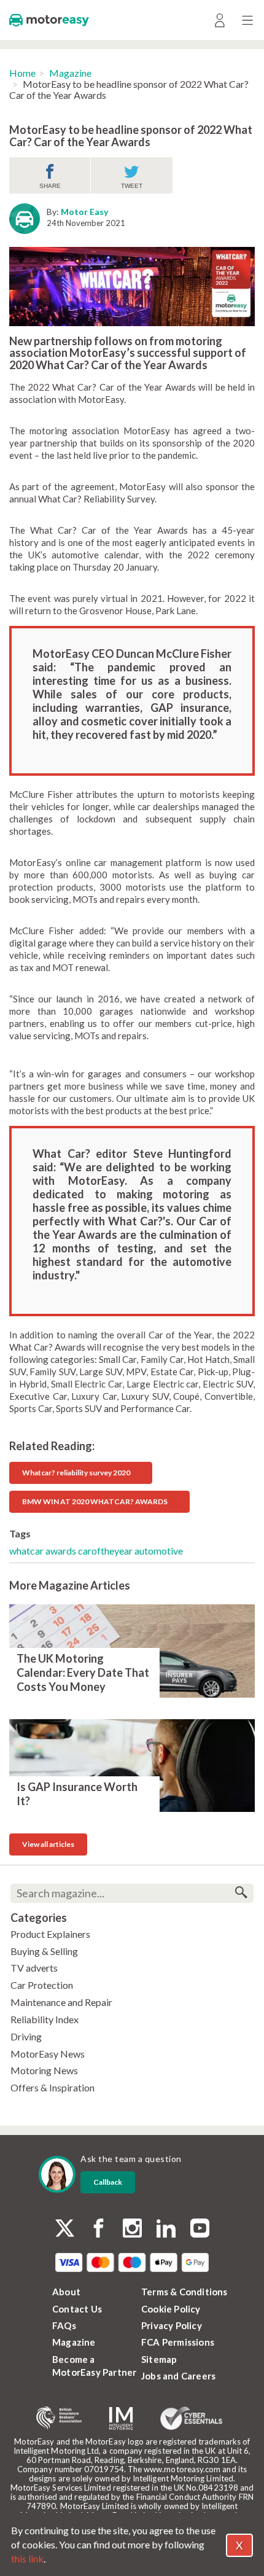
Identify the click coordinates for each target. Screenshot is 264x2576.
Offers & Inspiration (52, 2087)
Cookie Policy (171, 2309)
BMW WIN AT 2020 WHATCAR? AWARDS (95, 1501)
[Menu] (247, 20)
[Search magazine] (241, 1893)
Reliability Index (45, 2019)
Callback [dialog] (108, 2182)
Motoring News (44, 2070)
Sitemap (159, 2359)
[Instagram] (132, 2229)
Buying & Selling (44, 1951)
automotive (159, 1551)
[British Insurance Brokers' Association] (59, 2418)
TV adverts (34, 1968)
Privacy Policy (172, 2325)
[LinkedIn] (166, 2229)
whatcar (27, 1551)
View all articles (48, 1844)
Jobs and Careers (178, 2376)
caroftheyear (106, 1551)
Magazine (70, 73)
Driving (26, 2036)
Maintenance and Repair (61, 2002)
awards (62, 1551)
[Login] (219, 20)
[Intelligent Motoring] (121, 2418)
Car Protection (42, 1985)
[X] (65, 2228)
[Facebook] (99, 2229)
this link (27, 2558)
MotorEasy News (48, 2054)
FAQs (64, 2325)
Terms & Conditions (184, 2292)
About (66, 2292)
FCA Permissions (178, 2342)
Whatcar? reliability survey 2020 (76, 1473)
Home (22, 73)
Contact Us (77, 2309)
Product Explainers (50, 1934)
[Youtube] (200, 2229)
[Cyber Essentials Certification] (191, 2418)
